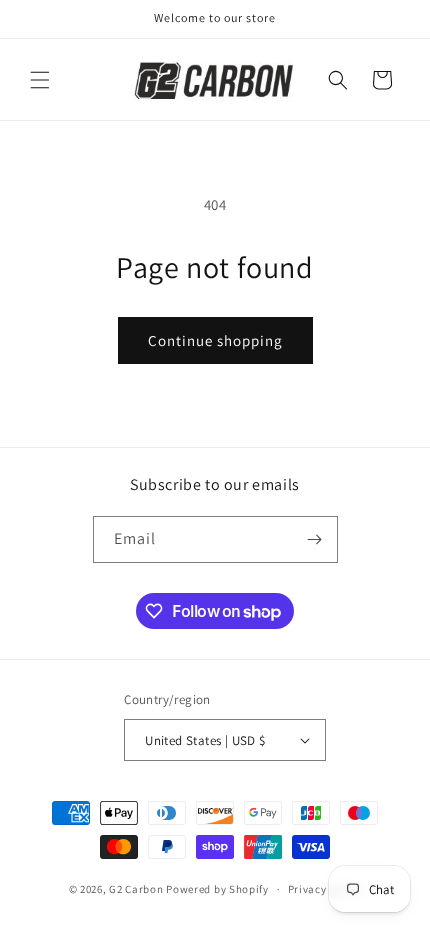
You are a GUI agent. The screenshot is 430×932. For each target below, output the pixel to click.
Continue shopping (215, 340)
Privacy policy (325, 889)
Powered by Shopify (217, 889)
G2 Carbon (136, 889)
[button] (40, 80)
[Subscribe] (315, 539)
